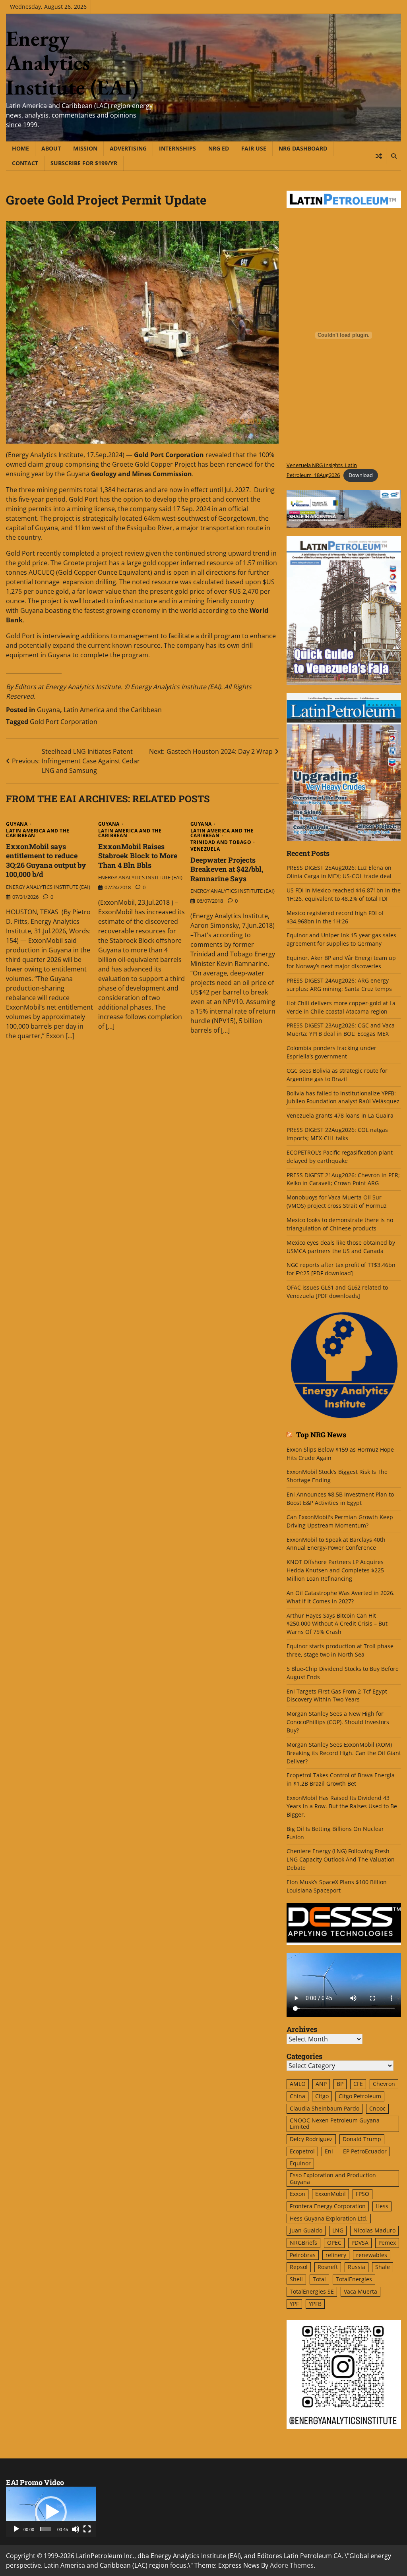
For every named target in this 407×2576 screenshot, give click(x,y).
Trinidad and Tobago (221, 842)
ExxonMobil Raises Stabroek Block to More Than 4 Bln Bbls (138, 856)
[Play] (16, 2529)
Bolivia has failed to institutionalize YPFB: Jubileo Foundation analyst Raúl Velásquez (343, 1097)
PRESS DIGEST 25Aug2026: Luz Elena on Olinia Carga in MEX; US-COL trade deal (339, 872)
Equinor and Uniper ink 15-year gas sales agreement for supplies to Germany (341, 939)
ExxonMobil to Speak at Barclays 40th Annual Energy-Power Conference (336, 1544)
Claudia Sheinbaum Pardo (325, 2108)
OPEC (334, 2243)
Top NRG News (321, 1435)
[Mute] (76, 2529)
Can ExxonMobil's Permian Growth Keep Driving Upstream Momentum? (340, 1521)
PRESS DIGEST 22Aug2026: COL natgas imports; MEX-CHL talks (337, 1134)
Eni (329, 2151)
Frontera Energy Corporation (328, 2206)
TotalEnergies (354, 2279)
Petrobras (303, 2255)
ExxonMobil (330, 2194)
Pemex (387, 2243)
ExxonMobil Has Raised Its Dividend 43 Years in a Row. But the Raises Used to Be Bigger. (342, 1806)
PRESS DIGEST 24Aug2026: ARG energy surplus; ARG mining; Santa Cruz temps (339, 985)
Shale (383, 2267)
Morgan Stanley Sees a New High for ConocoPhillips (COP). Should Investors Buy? (338, 1722)
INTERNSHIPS (177, 148)
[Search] (393, 156)
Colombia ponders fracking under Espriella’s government (331, 1052)
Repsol (299, 2267)
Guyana (48, 710)
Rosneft (328, 2267)
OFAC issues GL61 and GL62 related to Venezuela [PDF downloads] (337, 1292)
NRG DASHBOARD (303, 148)
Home (20, 148)
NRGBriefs (303, 2243)
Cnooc (377, 2108)
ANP (321, 2084)
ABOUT (51, 148)
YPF (294, 2304)
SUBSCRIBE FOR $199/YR (84, 163)
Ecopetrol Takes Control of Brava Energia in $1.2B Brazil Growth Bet (341, 1779)
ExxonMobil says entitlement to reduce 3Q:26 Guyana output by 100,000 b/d (46, 860)
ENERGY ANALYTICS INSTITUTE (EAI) (48, 887)
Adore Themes (292, 2565)
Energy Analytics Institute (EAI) (72, 63)
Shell (296, 2279)
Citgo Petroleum (360, 2096)
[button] (51, 2512)
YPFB (315, 2304)
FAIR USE (254, 148)
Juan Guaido (306, 2230)
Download (361, 475)
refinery (336, 2255)
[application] (51, 2512)
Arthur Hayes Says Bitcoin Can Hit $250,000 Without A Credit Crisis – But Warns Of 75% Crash (337, 1624)
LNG (338, 2230)
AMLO (298, 2084)
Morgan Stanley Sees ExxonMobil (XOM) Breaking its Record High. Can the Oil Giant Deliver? (344, 1753)
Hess (382, 2206)
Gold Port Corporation (64, 722)
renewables (372, 2255)
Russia (357, 2267)
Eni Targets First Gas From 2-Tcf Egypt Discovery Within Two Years (337, 1695)
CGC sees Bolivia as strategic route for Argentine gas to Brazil (337, 1075)
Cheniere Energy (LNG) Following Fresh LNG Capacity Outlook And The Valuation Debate (341, 1859)
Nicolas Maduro (374, 2230)
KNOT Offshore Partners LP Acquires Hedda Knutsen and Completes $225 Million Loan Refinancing (335, 1570)
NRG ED (219, 148)
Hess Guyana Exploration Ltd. (329, 2218)
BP (340, 2084)
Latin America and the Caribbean (113, 710)
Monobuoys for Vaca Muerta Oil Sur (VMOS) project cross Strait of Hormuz (337, 1201)
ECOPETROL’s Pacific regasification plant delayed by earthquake (340, 1157)
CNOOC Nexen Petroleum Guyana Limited (335, 2124)
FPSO (362, 2194)
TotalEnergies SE (312, 2291)
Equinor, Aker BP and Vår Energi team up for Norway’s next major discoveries (341, 962)
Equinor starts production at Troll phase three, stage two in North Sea (340, 1650)
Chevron (384, 2084)
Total (319, 2279)
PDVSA (360, 2243)
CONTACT (25, 163)
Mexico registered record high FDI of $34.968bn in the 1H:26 (335, 917)
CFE (358, 2084)
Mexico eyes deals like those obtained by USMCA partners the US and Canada (341, 1247)
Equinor (300, 2163)
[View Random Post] (379, 156)
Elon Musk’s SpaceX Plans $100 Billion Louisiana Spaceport (337, 1886)
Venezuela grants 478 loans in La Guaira (340, 1115)
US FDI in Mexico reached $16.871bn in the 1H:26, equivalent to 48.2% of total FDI (344, 894)
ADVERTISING (128, 148)
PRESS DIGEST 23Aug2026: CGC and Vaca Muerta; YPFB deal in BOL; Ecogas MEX (341, 1029)
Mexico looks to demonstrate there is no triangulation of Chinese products (340, 1224)
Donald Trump (362, 2139)
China (297, 2096)
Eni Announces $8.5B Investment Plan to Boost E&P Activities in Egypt (340, 1498)
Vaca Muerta (360, 2291)
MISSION (85, 148)
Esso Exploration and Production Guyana (333, 2178)
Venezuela (205, 849)
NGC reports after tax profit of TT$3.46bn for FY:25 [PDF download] (341, 1269)
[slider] (45, 2529)
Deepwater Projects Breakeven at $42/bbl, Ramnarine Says (227, 869)
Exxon (297, 2194)
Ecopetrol (302, 2151)
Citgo (322, 2096)
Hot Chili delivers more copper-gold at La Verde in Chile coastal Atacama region (341, 1007)
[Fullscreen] (87, 2529)
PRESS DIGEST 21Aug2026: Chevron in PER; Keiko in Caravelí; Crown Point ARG (343, 1179)
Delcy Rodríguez (311, 2139)
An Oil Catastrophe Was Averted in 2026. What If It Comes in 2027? (341, 1597)
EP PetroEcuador (365, 2151)
